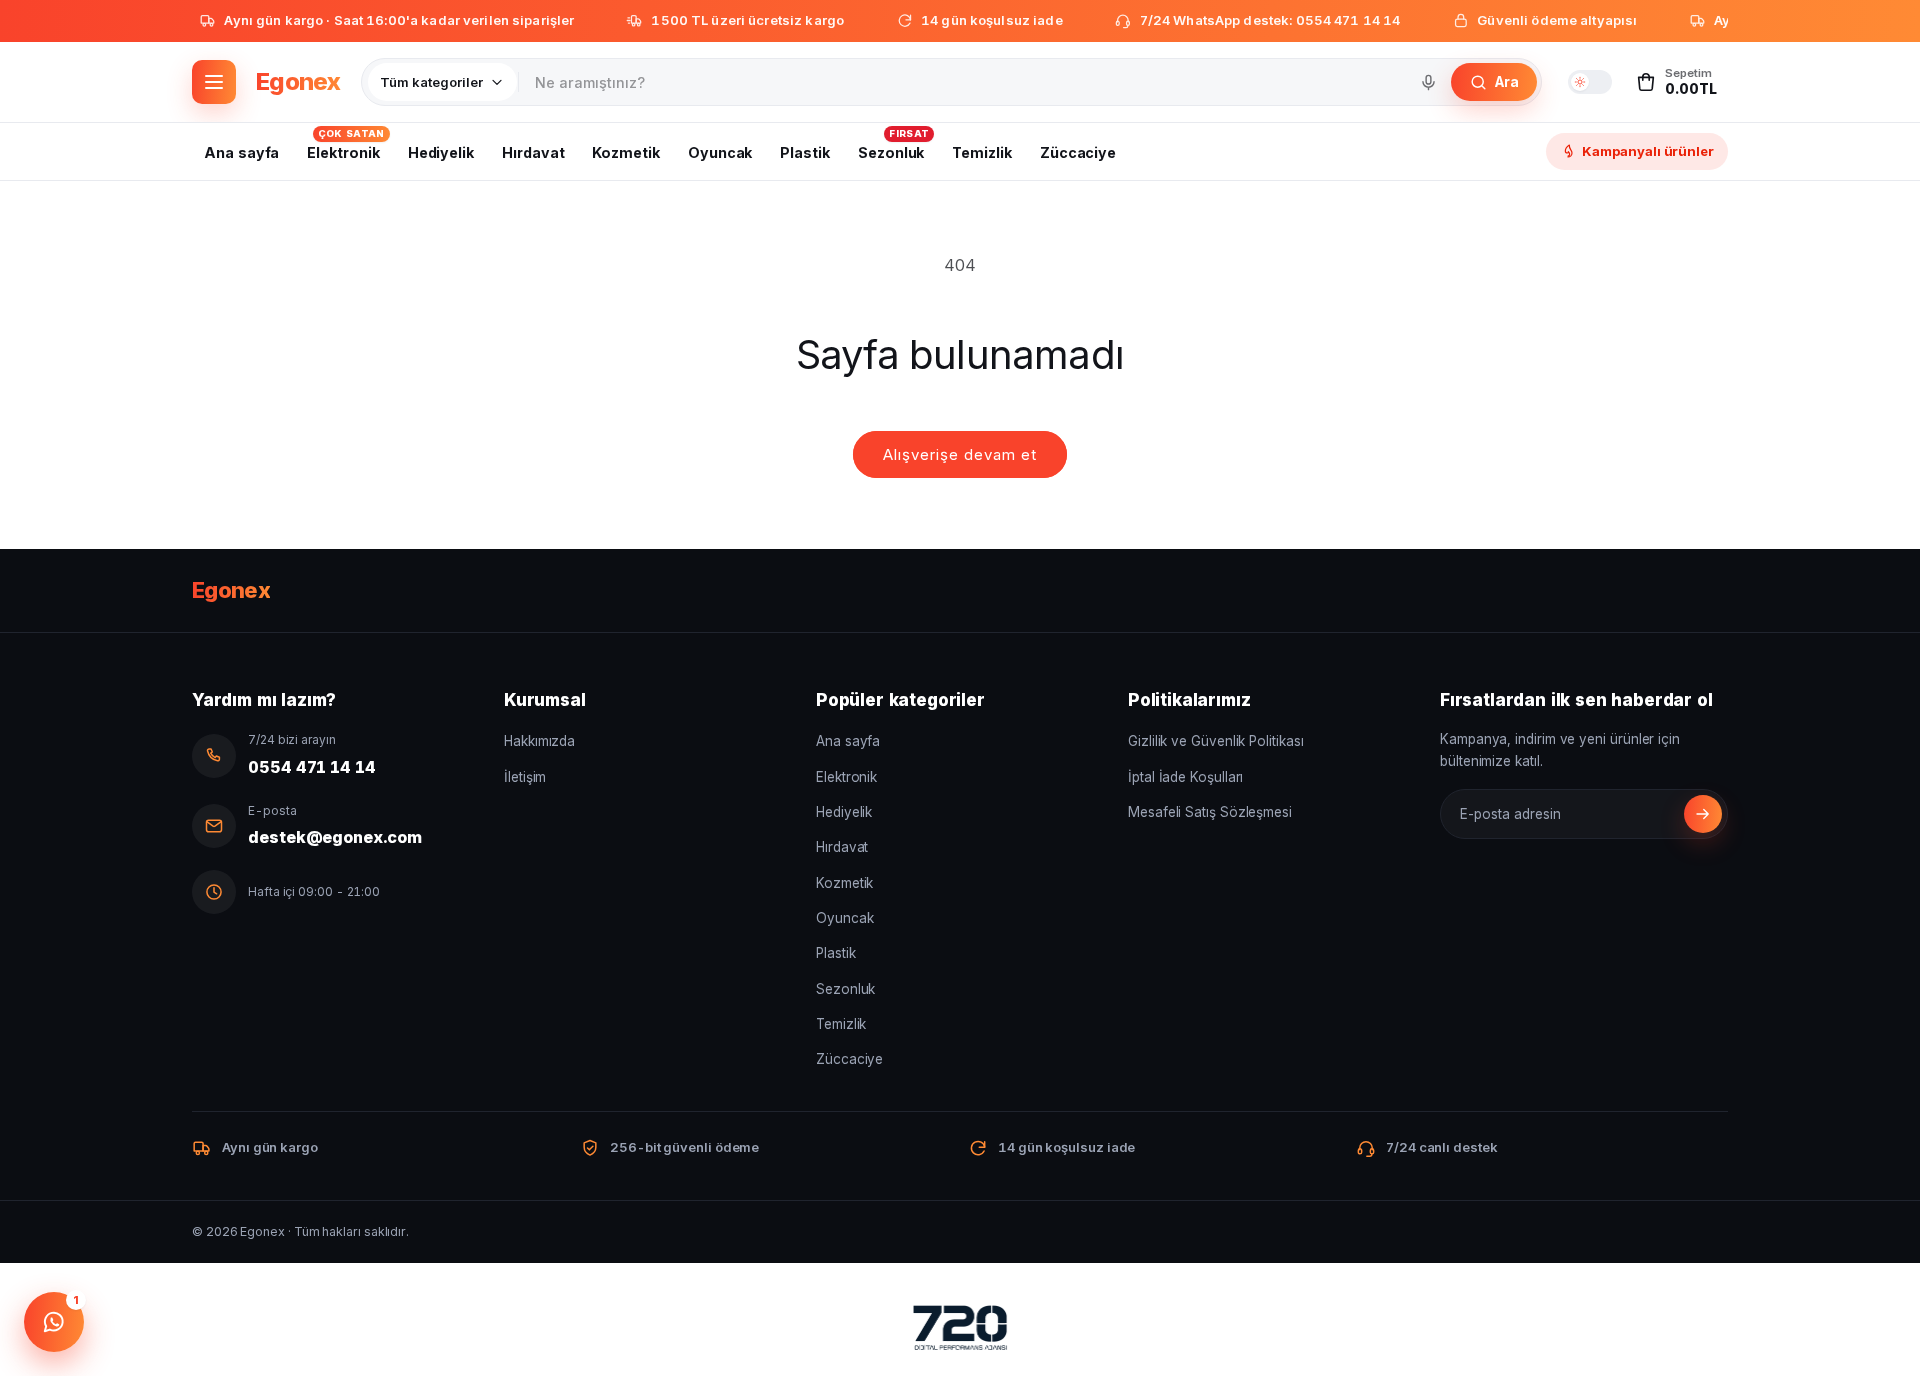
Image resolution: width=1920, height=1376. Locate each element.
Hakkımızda (539, 741)
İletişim (525, 777)
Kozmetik (844, 883)
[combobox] (963, 82)
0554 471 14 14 (312, 767)
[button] (1676, 82)
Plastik (835, 953)
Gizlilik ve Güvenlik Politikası (1216, 741)
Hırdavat (842, 847)
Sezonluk (845, 989)
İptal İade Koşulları (1185, 777)
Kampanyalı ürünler (1648, 151)
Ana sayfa (848, 741)
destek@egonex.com (335, 837)
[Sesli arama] (1428, 82)
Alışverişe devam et (960, 454)
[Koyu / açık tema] (1590, 82)
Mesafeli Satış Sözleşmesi (1210, 812)
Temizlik (841, 1024)
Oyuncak (844, 918)
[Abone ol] (1703, 814)
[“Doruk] (960, 1332)
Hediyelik (844, 812)
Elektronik (846, 777)
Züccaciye (849, 1059)
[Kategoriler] (214, 82)
